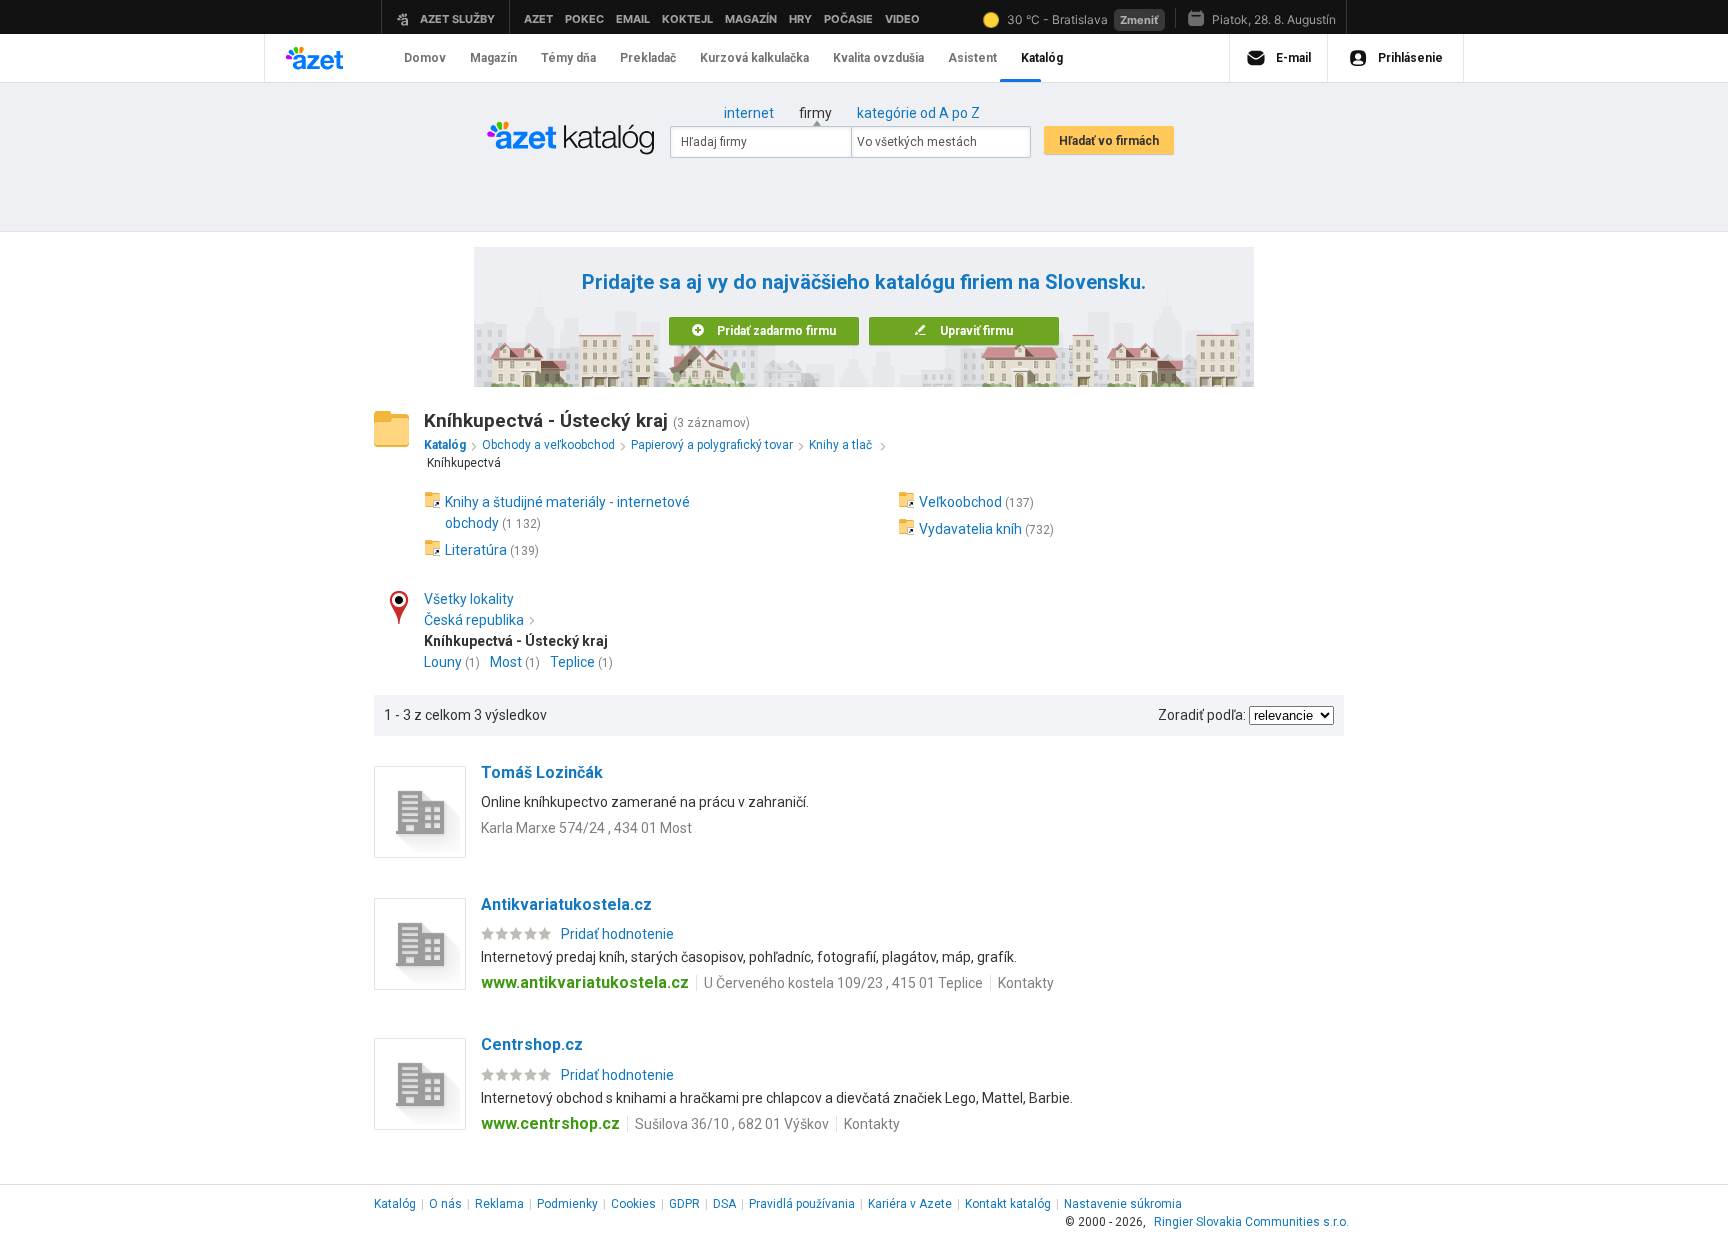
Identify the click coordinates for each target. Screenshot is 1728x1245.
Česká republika (474, 620)
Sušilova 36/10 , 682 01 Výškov (732, 1124)
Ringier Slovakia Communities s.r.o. (1251, 1222)
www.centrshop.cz (550, 1123)
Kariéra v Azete (910, 1204)
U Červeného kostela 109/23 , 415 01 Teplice (843, 983)
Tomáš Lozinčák (542, 772)
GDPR (684, 1204)
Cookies (633, 1204)
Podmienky (567, 1204)
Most (506, 662)
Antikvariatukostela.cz (566, 904)
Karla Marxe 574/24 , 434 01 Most (586, 828)
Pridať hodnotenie (617, 934)
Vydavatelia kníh (970, 529)
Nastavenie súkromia (1123, 1204)
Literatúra (476, 550)
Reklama (499, 1204)
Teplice (572, 662)
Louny (443, 662)
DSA (724, 1204)
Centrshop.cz (532, 1044)
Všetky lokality (469, 599)
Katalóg (395, 1204)
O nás (445, 1204)
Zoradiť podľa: (1202, 715)
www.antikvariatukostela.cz (585, 982)
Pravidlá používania (802, 1204)
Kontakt (1008, 1204)
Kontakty (1026, 983)
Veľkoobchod (960, 502)
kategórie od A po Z (918, 113)
